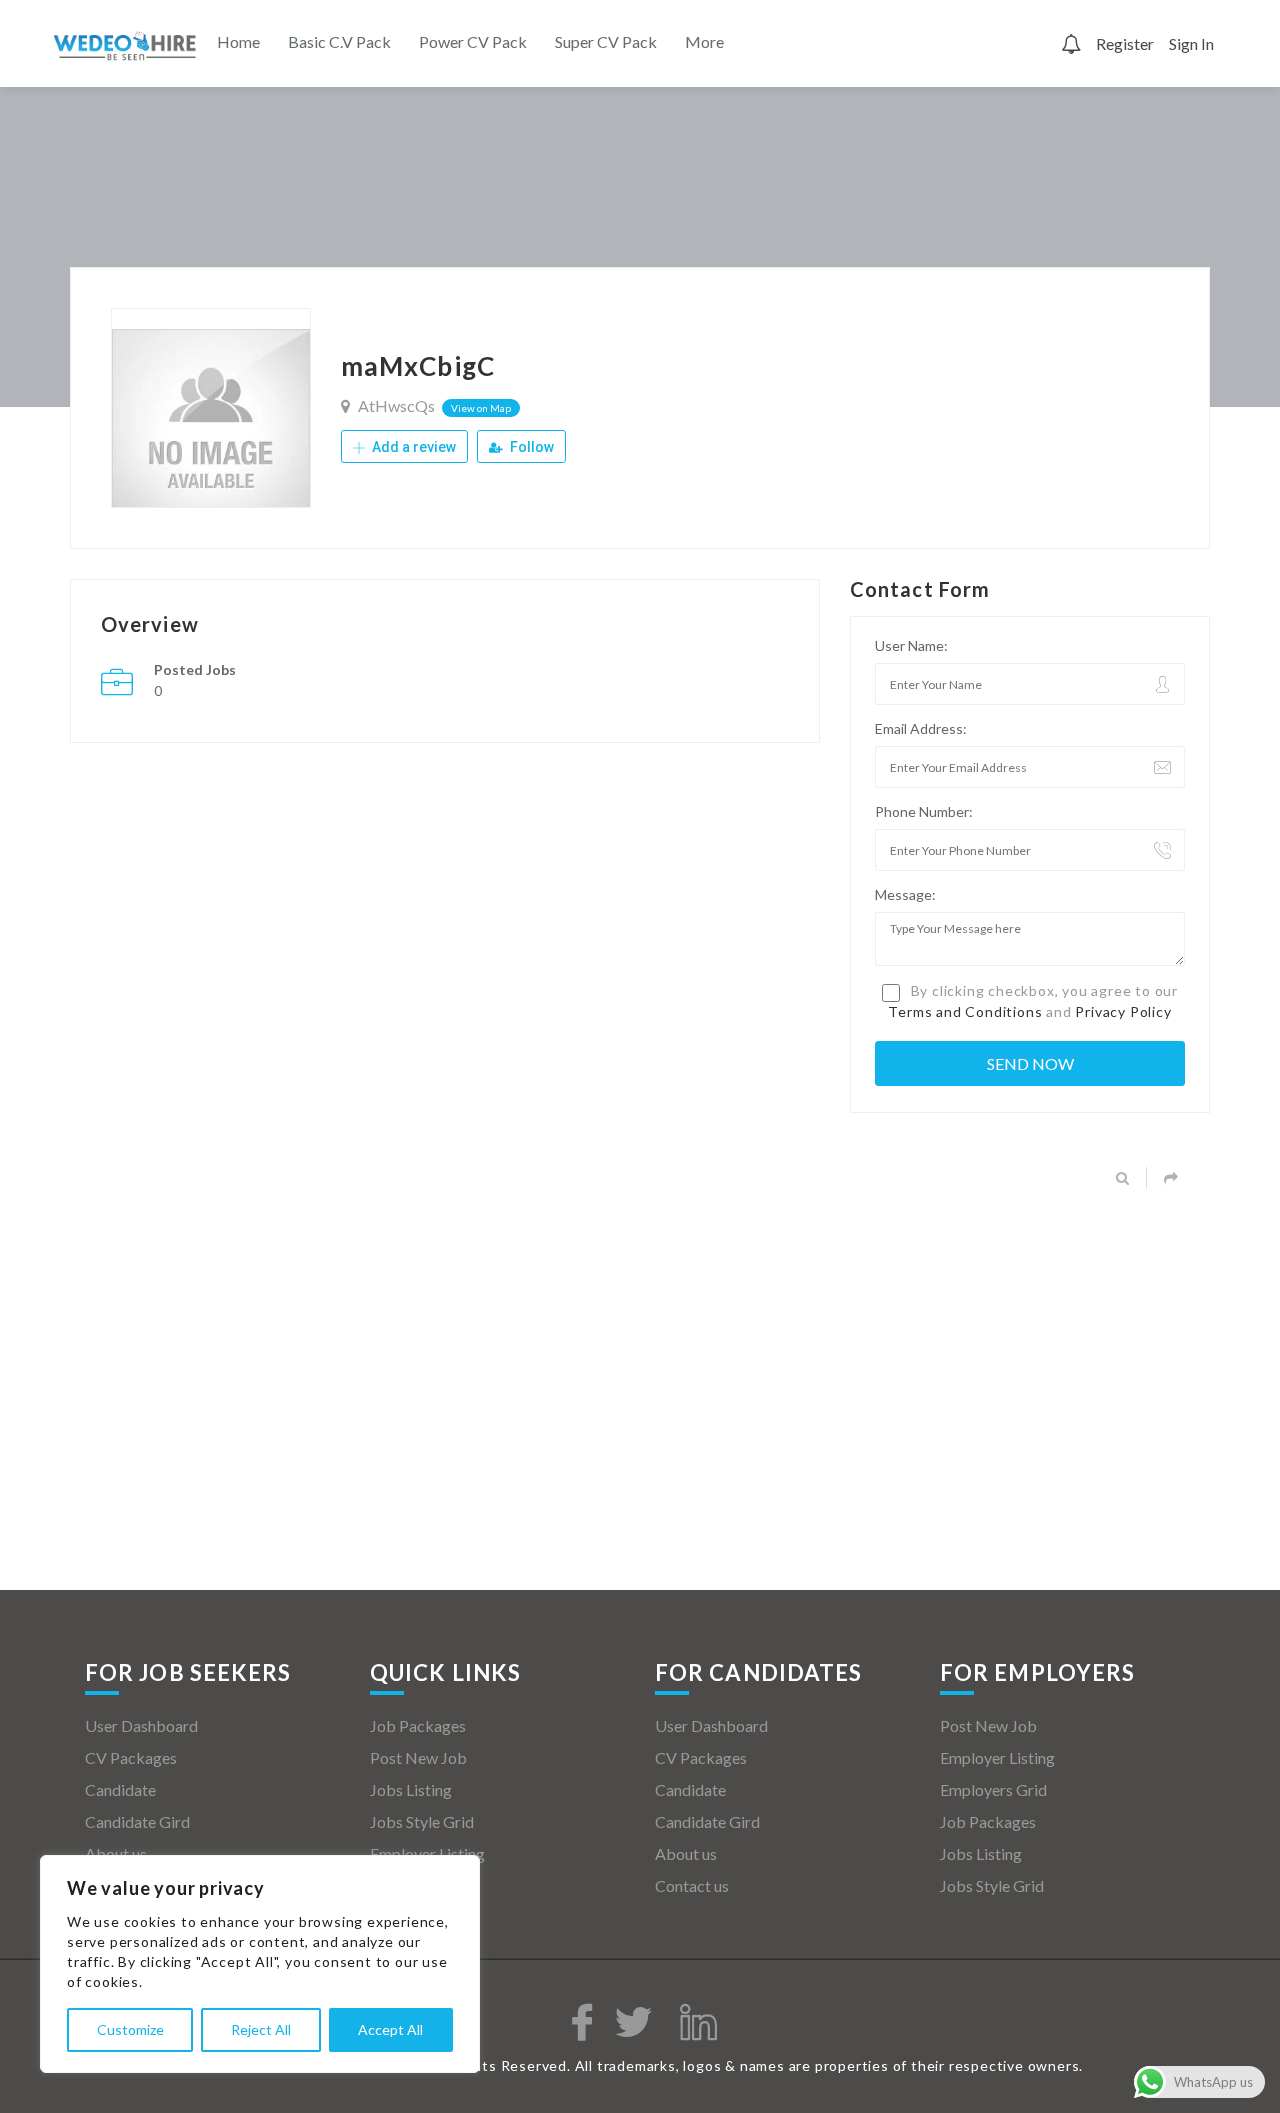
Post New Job (418, 1757)
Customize (130, 2029)
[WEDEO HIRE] (125, 45)
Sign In (1191, 43)
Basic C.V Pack (339, 41)
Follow (530, 447)
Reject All (261, 2029)
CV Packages (131, 1757)
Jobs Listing (411, 1789)
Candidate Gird (137, 1821)
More (704, 41)
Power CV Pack (473, 41)
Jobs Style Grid (422, 1821)
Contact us (692, 1885)
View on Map (481, 408)
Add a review (412, 447)
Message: (905, 894)
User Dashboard (141, 1725)
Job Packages (418, 1725)
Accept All (390, 2029)
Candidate (120, 1789)
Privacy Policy (1123, 1011)
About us (116, 1853)
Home (238, 41)
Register (1125, 43)
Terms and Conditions (965, 1011)
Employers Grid (423, 1885)
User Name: (911, 645)
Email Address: (921, 728)
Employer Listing (427, 1853)
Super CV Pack (606, 41)
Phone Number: (924, 811)
